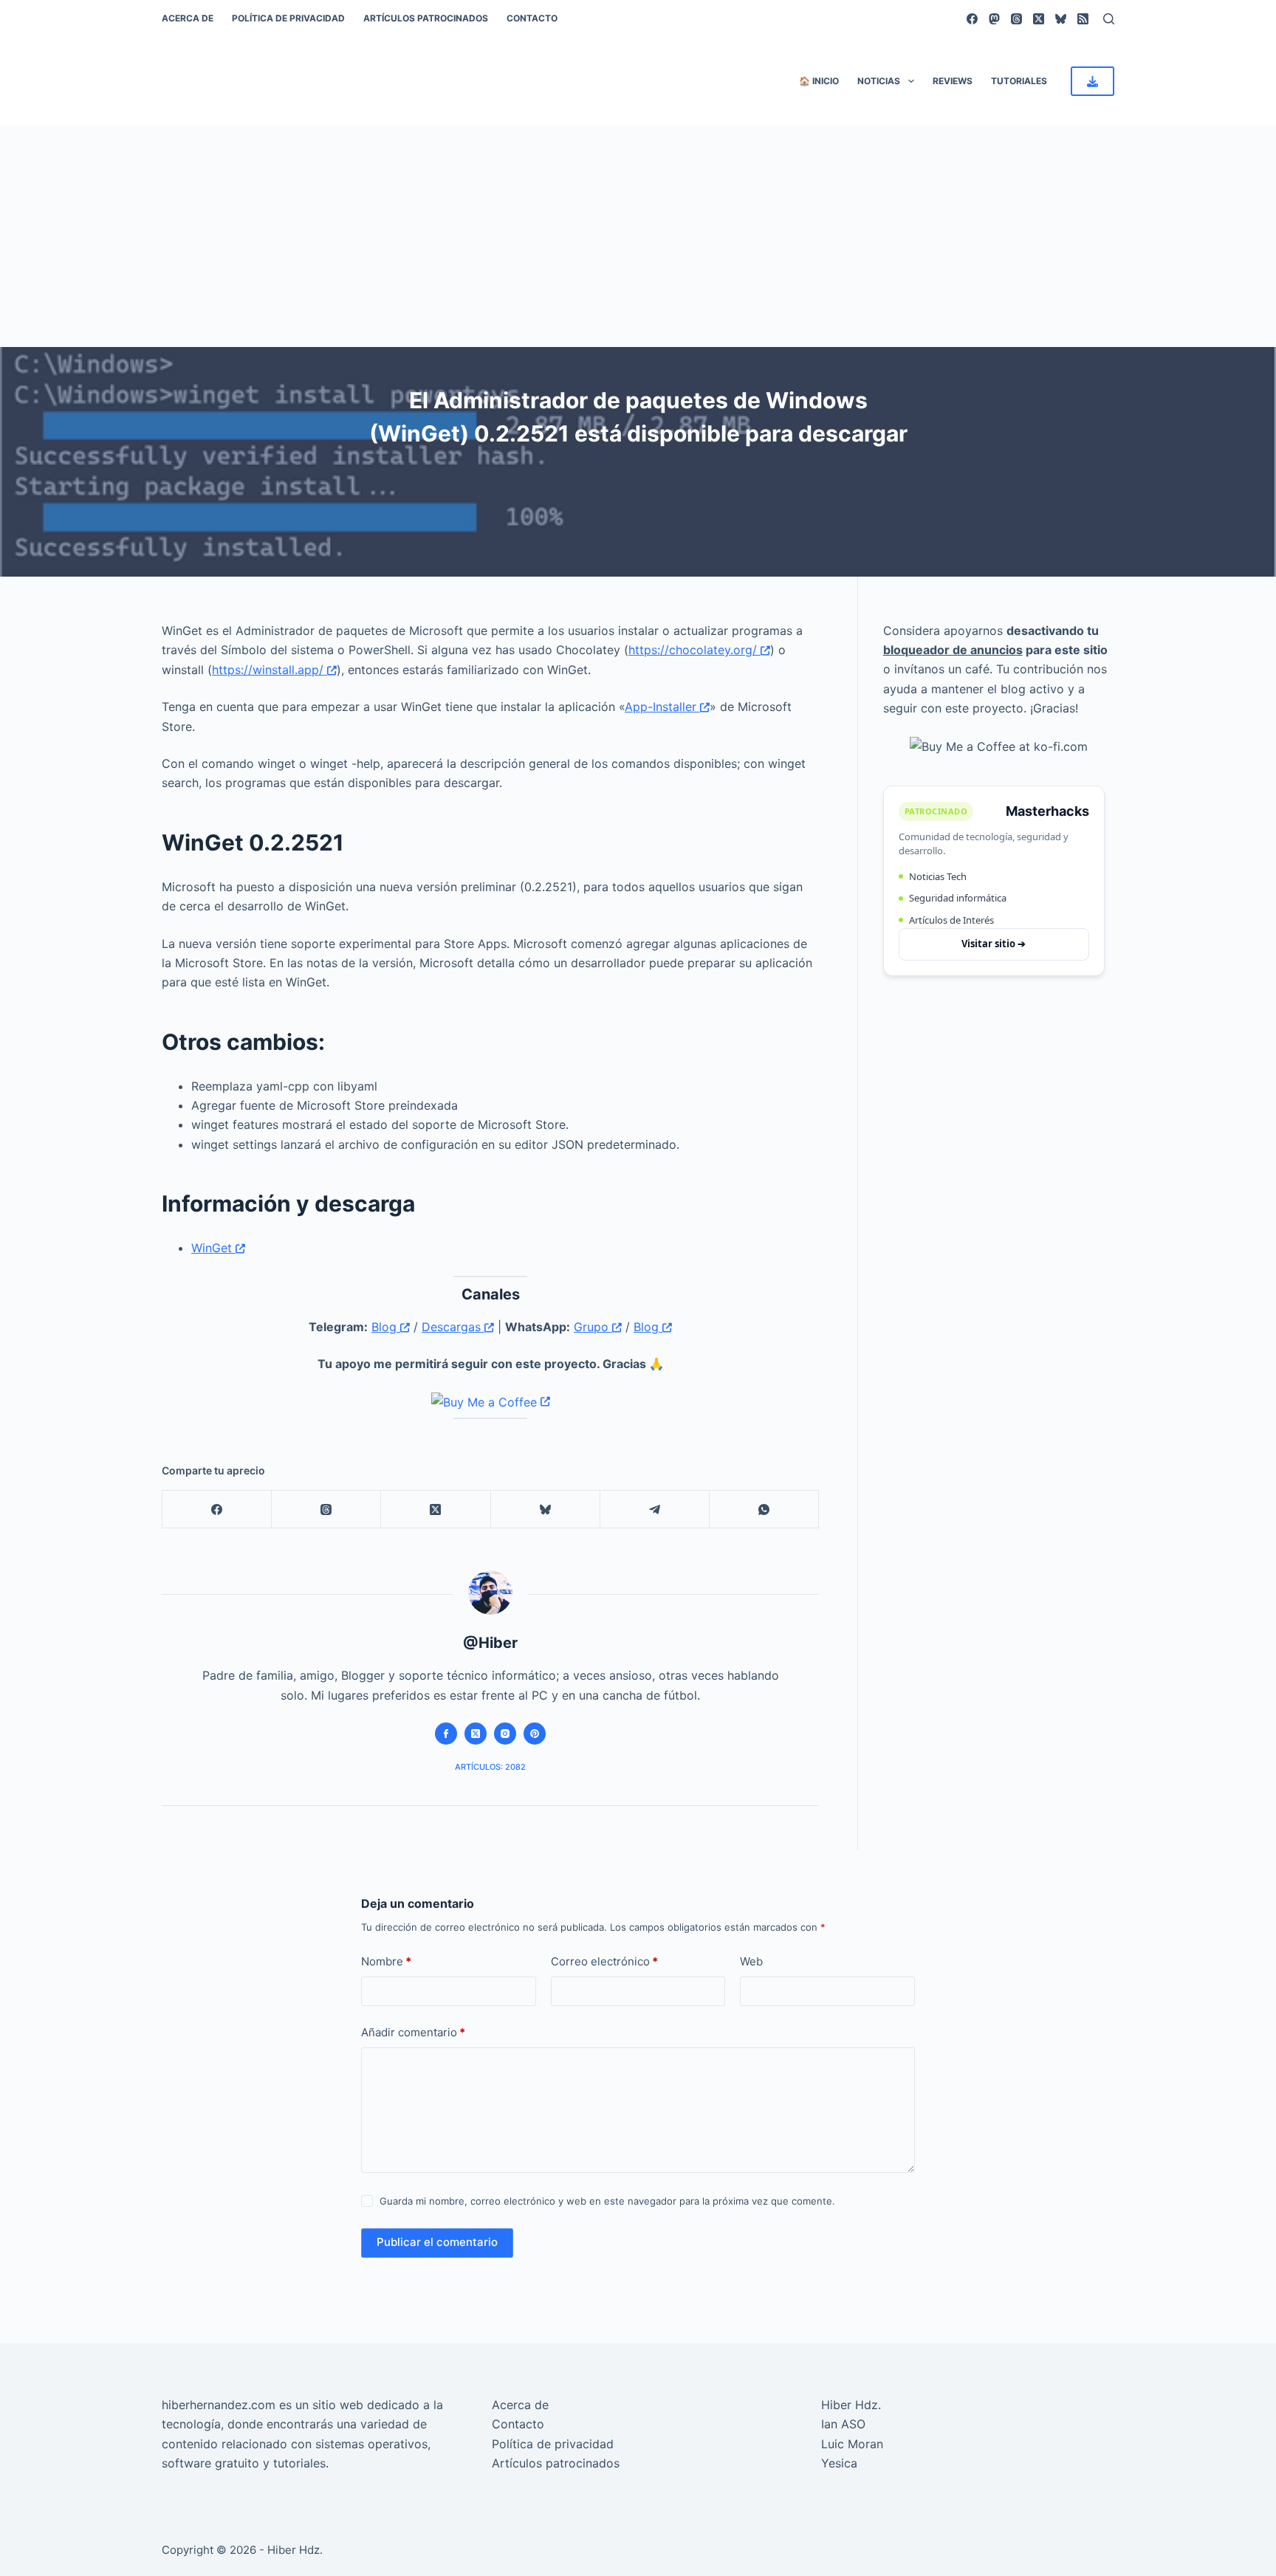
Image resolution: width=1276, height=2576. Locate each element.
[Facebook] (972, 19)
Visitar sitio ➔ (994, 944)
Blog (386, 1327)
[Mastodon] (994, 19)
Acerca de (188, 18)
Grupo (593, 1327)
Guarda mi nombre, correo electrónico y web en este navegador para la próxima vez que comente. (607, 2201)
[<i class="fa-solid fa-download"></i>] (1093, 81)
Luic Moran (852, 2444)
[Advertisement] (638, 236)
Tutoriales (1019, 81)
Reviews (953, 81)
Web (751, 1961)
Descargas (453, 1327)
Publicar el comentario (437, 2242)
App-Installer (662, 707)
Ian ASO (843, 2424)
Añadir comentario (413, 2032)
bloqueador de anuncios (953, 650)
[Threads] (1016, 19)
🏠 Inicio (819, 81)
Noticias (879, 81)
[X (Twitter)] (1039, 19)
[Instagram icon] (505, 1734)
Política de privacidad (288, 18)
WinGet (213, 1248)
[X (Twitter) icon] (476, 1734)
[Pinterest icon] (535, 1734)
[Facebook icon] (446, 1734)
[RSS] (1083, 19)
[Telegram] (655, 1509)
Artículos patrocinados (426, 18)
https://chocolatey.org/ (694, 650)
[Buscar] (1109, 19)
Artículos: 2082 (490, 1767)
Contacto (532, 18)
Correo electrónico (604, 1961)
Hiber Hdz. (851, 2405)
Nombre (386, 1961)
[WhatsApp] (764, 1509)
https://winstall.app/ (270, 670)
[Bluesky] (1061, 19)
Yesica (839, 2463)
